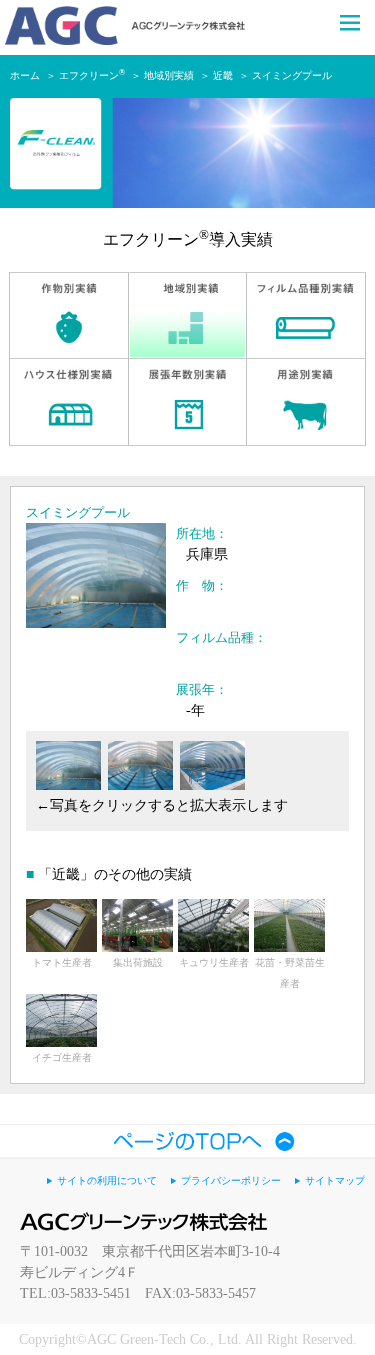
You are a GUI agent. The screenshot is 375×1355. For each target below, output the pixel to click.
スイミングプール (292, 75)
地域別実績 (169, 75)
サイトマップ (335, 1180)
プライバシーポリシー (231, 1180)
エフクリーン (92, 75)
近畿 (223, 75)
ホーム (25, 75)
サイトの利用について (107, 1180)
